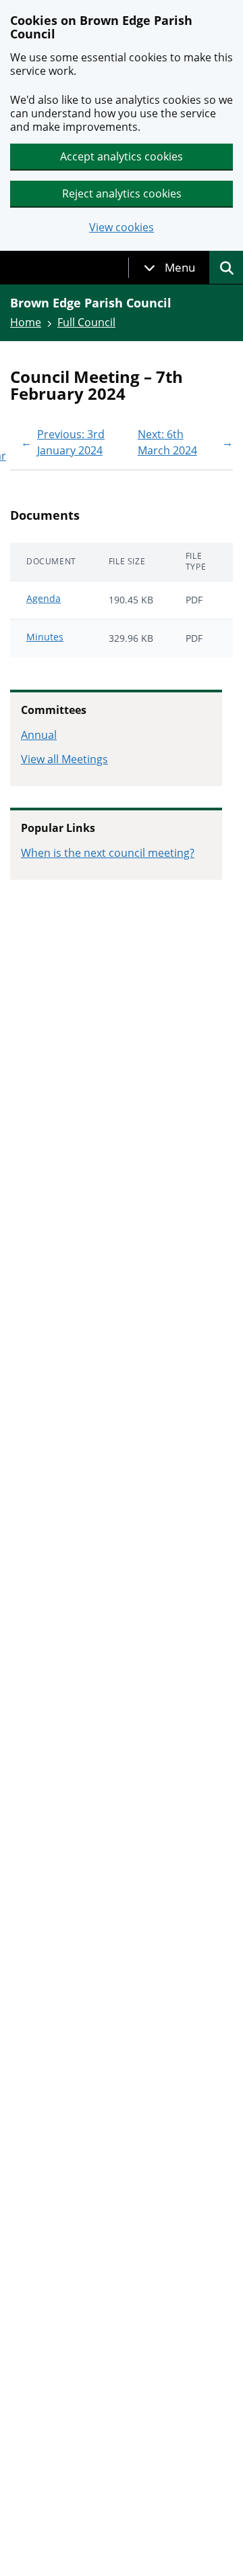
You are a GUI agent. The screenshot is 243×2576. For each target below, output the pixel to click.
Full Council (86, 322)
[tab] (169, 268)
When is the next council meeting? (108, 853)
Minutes (45, 637)
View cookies (122, 228)
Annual (39, 735)
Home (26, 322)
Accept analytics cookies (122, 156)
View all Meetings (64, 759)
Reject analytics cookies (122, 193)
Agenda (44, 598)
